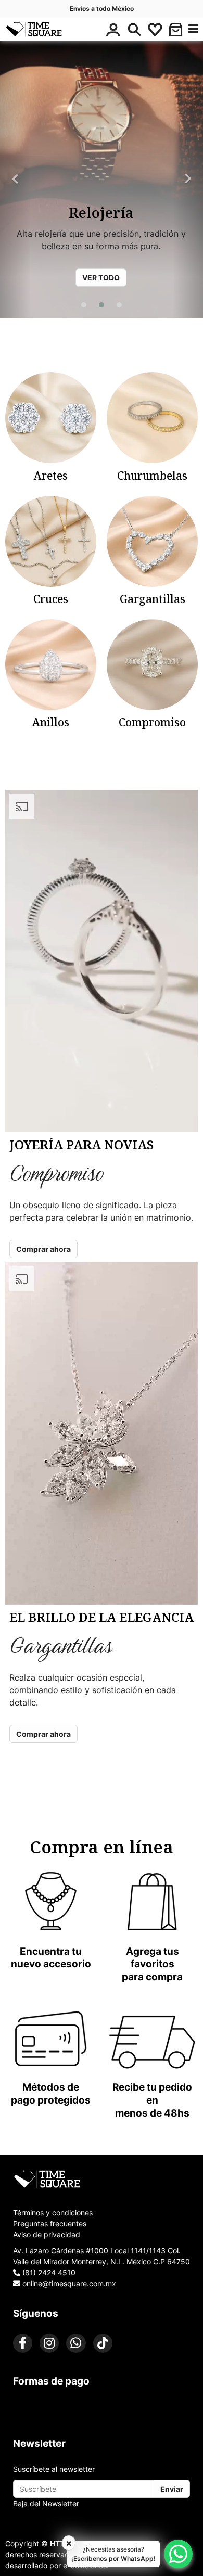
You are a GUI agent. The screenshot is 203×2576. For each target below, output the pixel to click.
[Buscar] (134, 30)
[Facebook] (23, 2343)
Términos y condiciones (53, 2213)
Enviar (172, 2489)
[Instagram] (49, 2343)
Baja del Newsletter (46, 2503)
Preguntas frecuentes (50, 2223)
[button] (176, 30)
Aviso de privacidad (47, 2234)
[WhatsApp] (76, 2343)
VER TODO (101, 278)
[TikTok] (103, 2343)
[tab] (102, 2179)
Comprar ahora (43, 1249)
